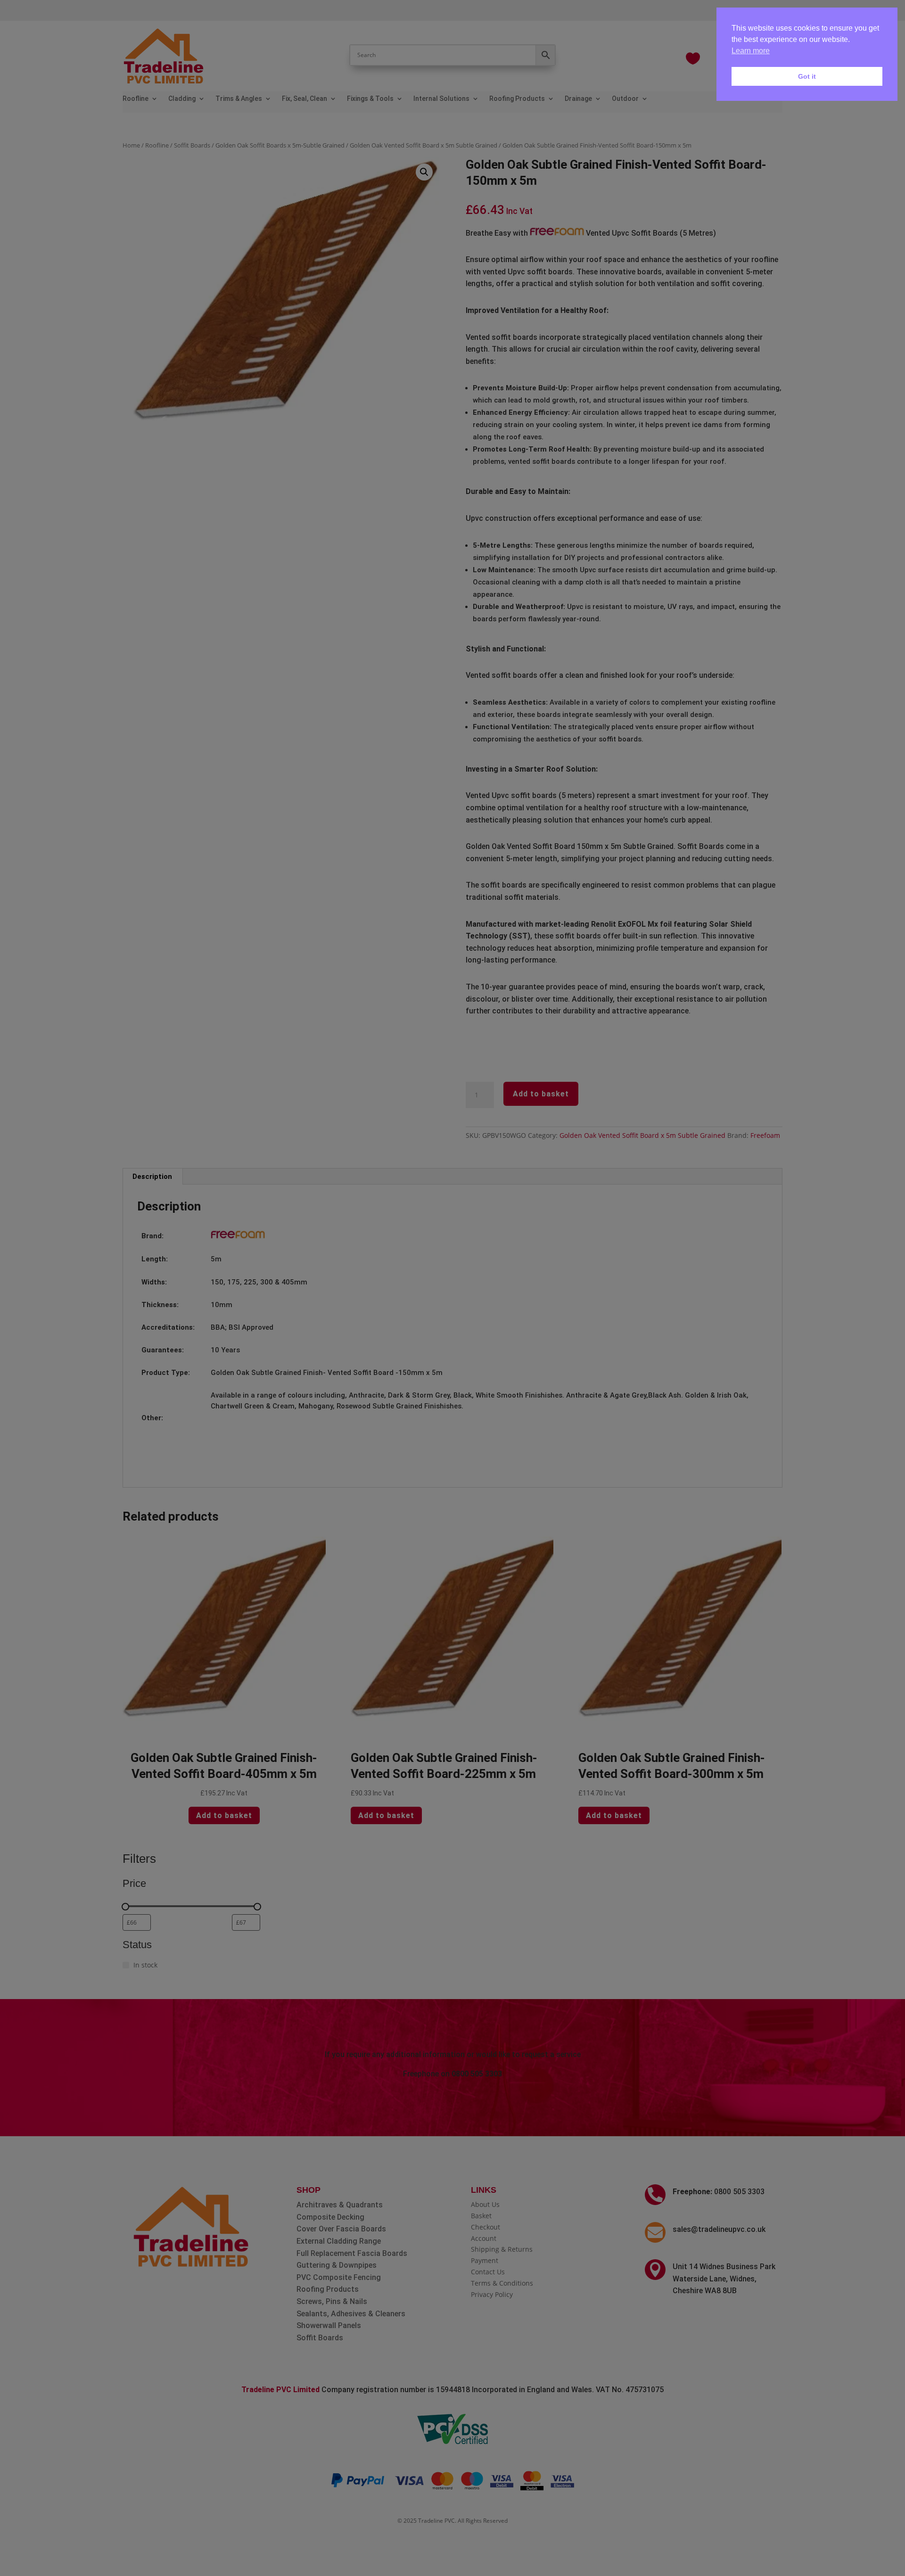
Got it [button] (807, 76)
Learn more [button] (751, 51)
